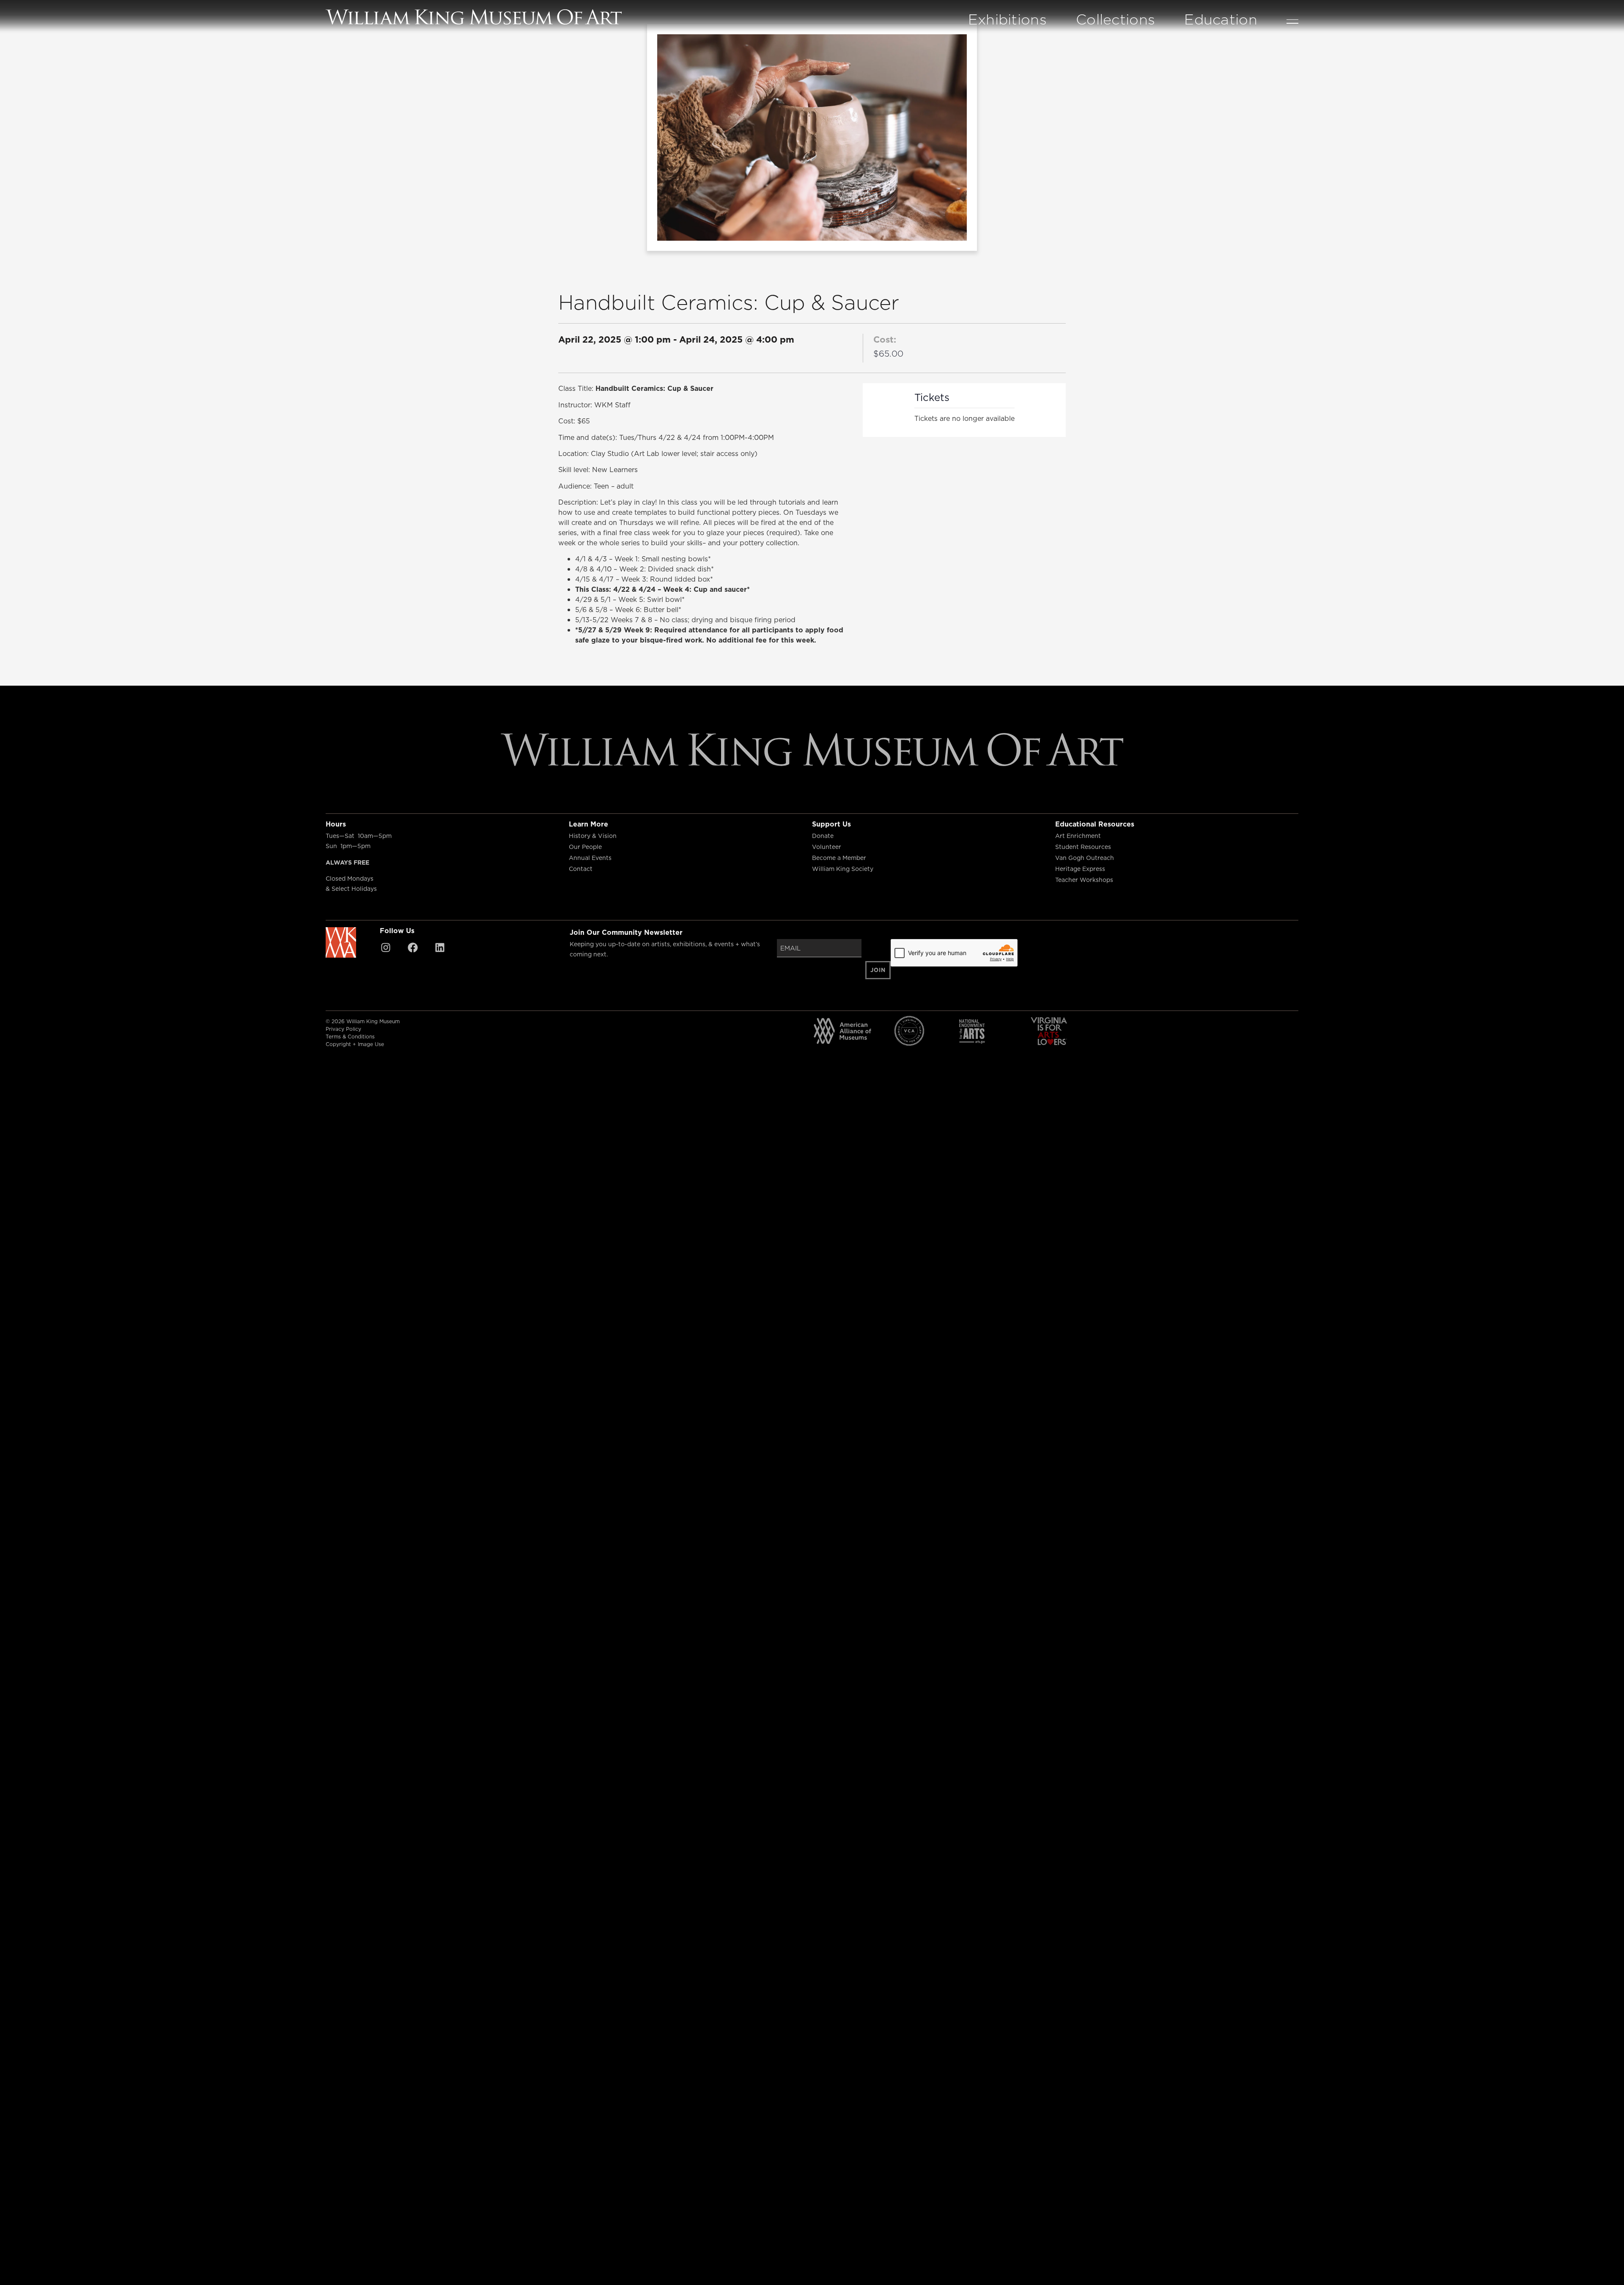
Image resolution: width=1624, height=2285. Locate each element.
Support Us (831, 824)
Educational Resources (1095, 824)
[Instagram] (386, 948)
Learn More (588, 824)
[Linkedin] (440, 948)
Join (878, 970)
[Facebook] (413, 948)
